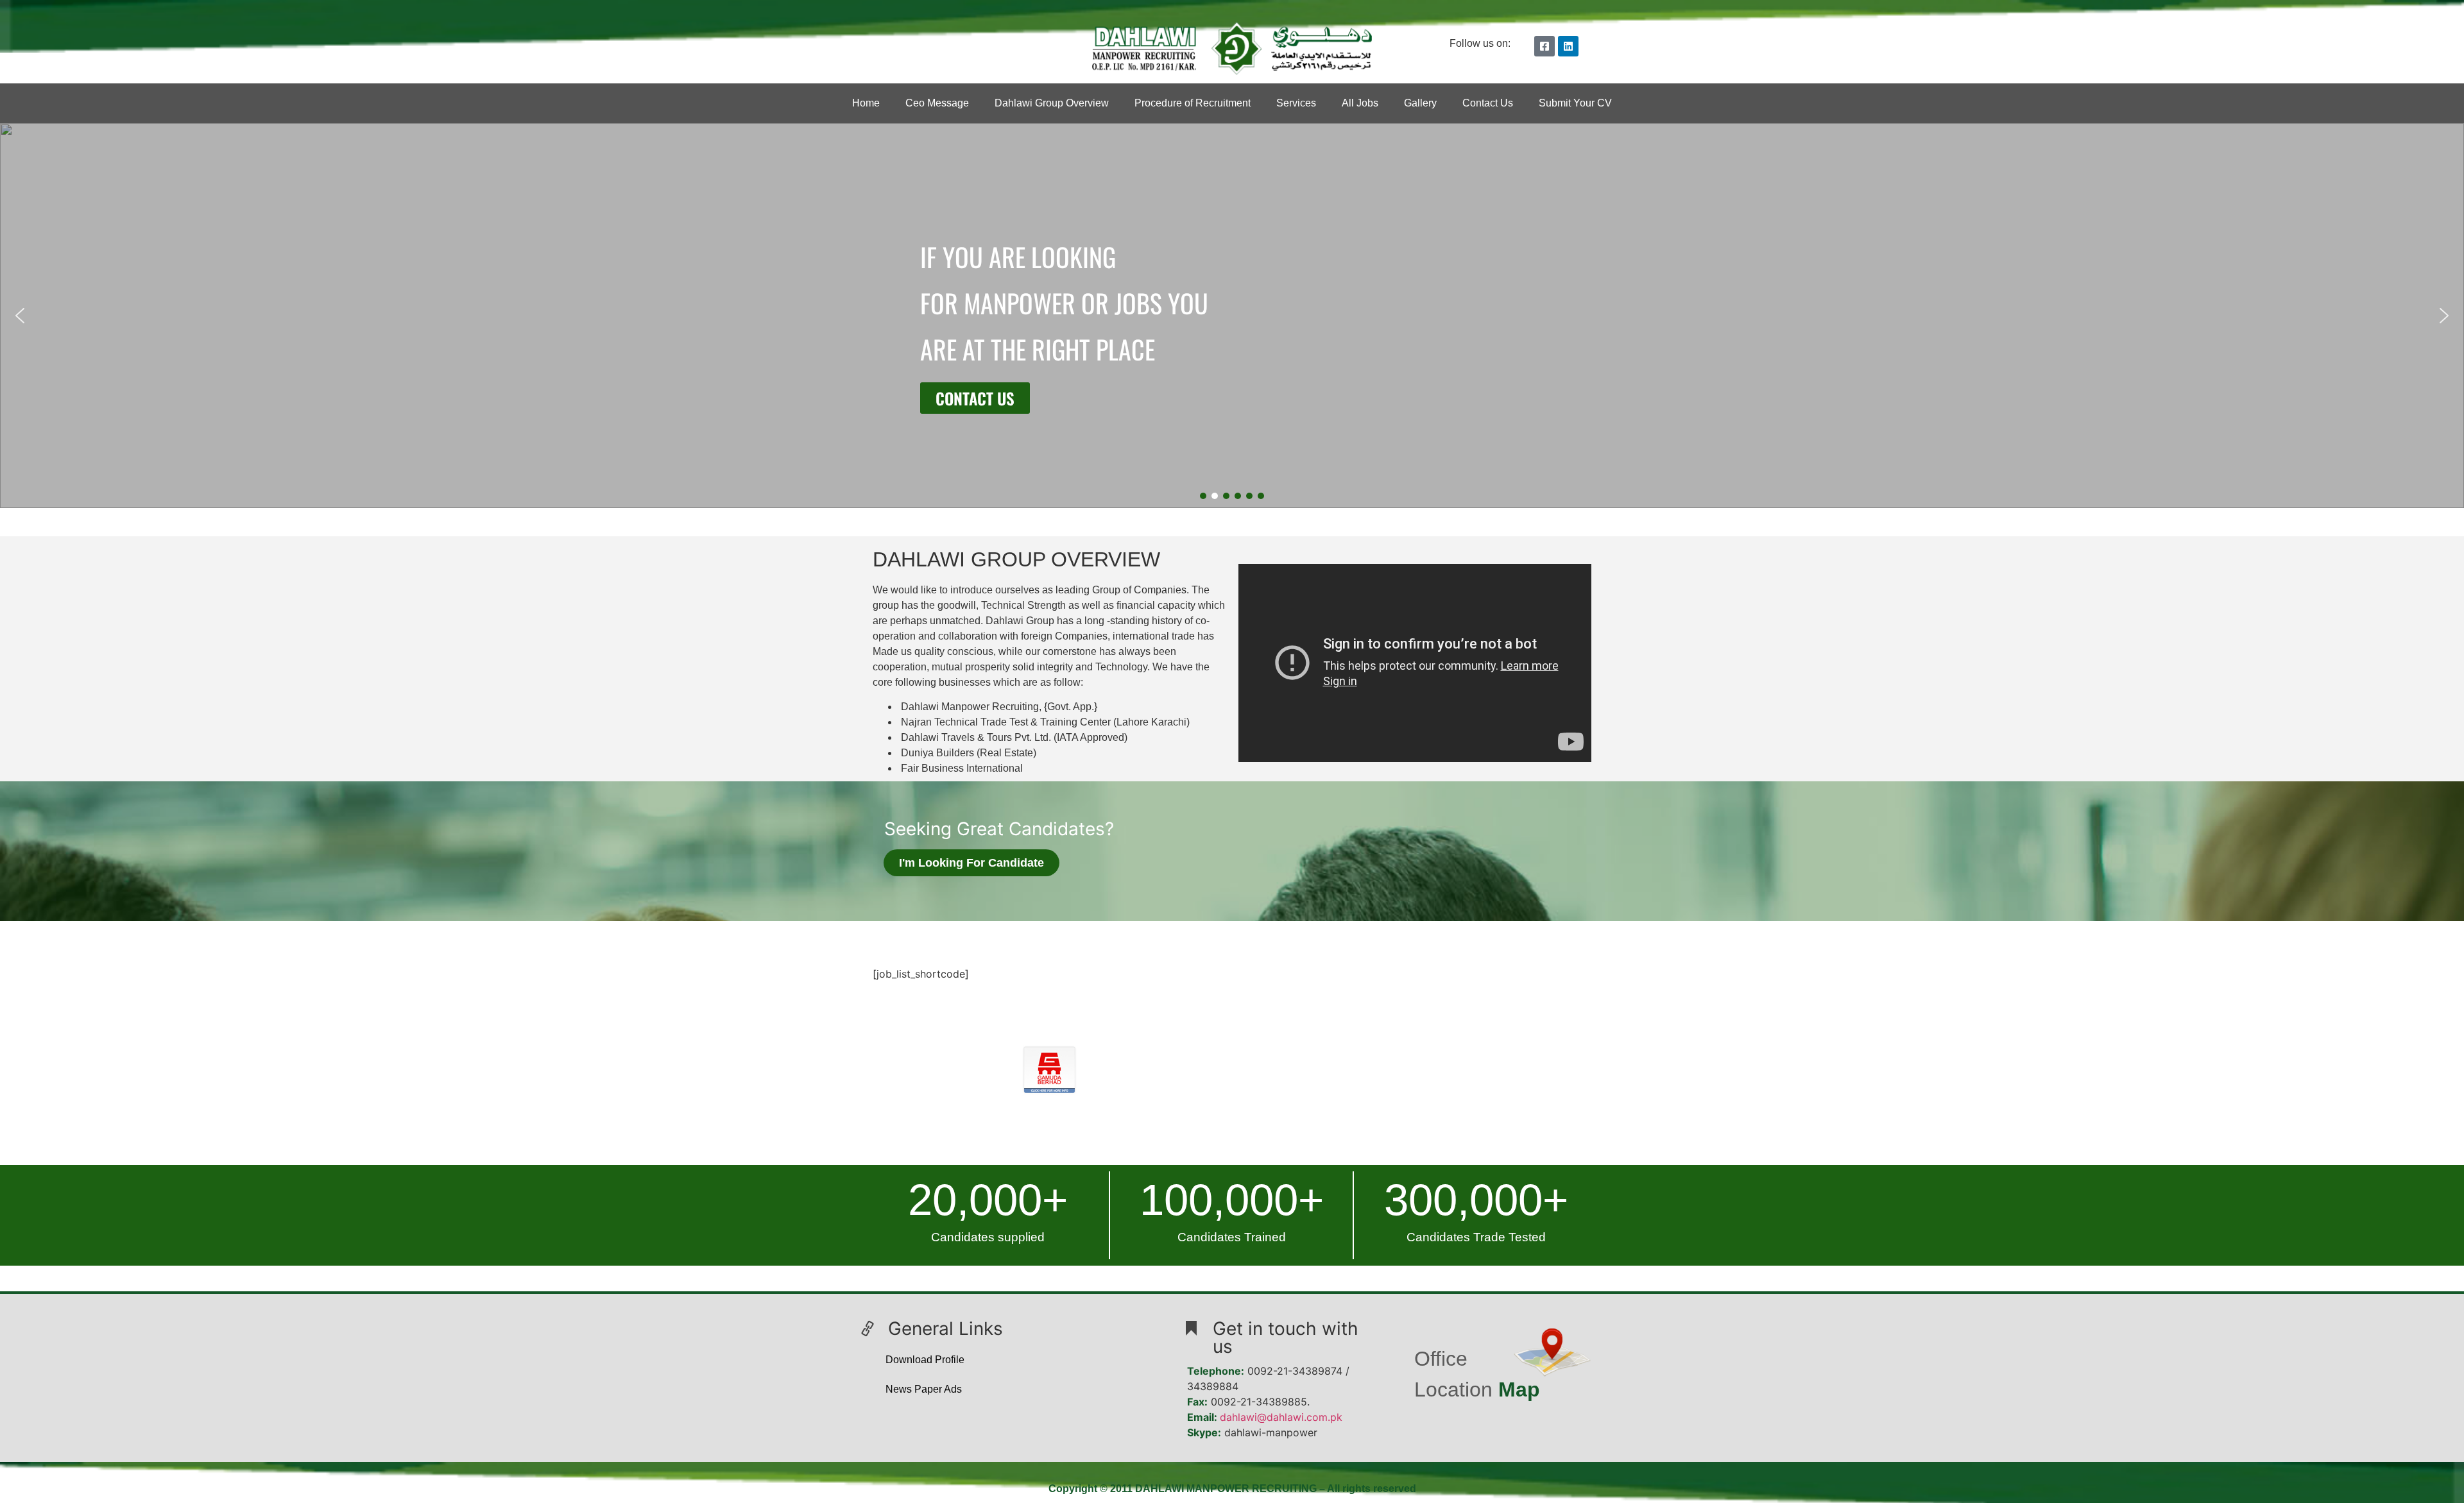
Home (866, 103)
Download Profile (925, 1360)
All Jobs (1360, 103)
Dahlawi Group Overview (1052, 103)
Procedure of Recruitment (1193, 103)
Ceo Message (937, 103)
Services (1296, 103)
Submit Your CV (1575, 103)
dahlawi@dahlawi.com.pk (1281, 1417)
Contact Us (1488, 103)
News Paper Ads (924, 1389)
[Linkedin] (1568, 46)
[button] (20, 316)
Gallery (1420, 103)
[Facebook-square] (1544, 46)
